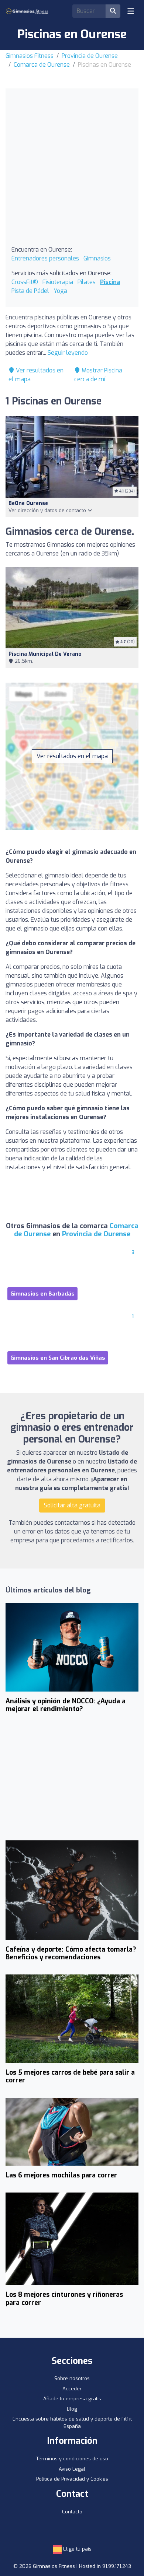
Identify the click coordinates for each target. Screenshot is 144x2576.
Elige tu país (77, 2549)
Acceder (72, 2389)
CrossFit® (25, 282)
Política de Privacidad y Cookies (72, 2479)
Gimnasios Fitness (30, 56)
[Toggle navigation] (131, 11)
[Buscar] (113, 11)
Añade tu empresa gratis (72, 2399)
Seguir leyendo (68, 353)
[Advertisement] (72, 170)
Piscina (110, 282)
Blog (72, 2409)
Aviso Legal (72, 2469)
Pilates (87, 282)
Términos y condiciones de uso (72, 2459)
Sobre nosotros (72, 2378)
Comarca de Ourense (42, 65)
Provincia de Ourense (90, 56)
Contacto (72, 2512)
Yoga (60, 291)
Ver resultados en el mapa (72, 756)
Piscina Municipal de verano (45, 654)
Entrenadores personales (45, 258)
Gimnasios (97, 258)
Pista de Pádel (30, 291)
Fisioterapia (58, 282)
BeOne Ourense (28, 503)
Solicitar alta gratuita (72, 1505)
